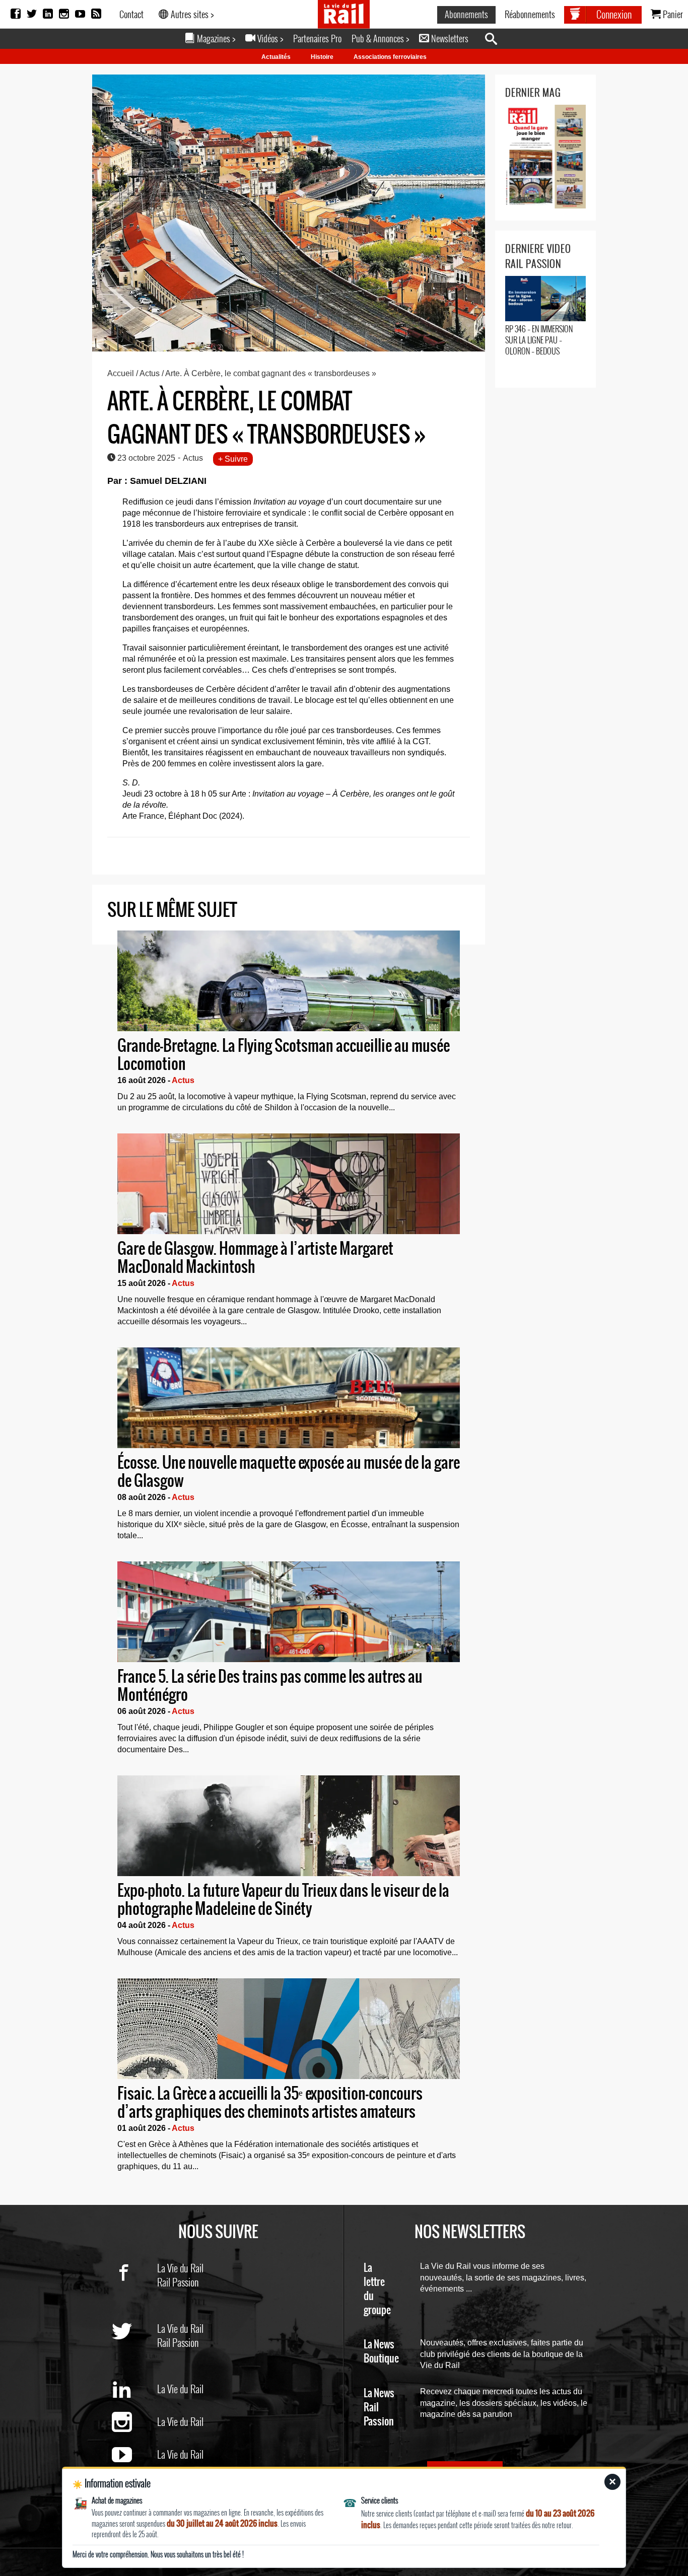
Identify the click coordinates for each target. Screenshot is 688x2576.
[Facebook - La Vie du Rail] (134, 2288)
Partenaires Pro (317, 38)
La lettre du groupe (377, 2289)
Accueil (121, 373)
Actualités (276, 57)
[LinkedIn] (48, 14)
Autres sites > (191, 14)
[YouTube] (80, 14)
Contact (131, 14)
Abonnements (466, 14)
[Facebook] (16, 14)
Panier (672, 14)
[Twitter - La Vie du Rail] (134, 2349)
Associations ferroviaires (390, 57)
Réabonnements (530, 14)
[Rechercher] (496, 39)
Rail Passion (178, 2282)
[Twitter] (32, 14)
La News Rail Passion (379, 2408)
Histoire (322, 57)
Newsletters (449, 38)
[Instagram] (64, 14)
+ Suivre (233, 459)
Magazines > (215, 38)
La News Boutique (381, 2352)
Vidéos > (269, 38)
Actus (150, 373)
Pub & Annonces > (380, 38)
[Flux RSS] (96, 14)
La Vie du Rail (180, 2268)
